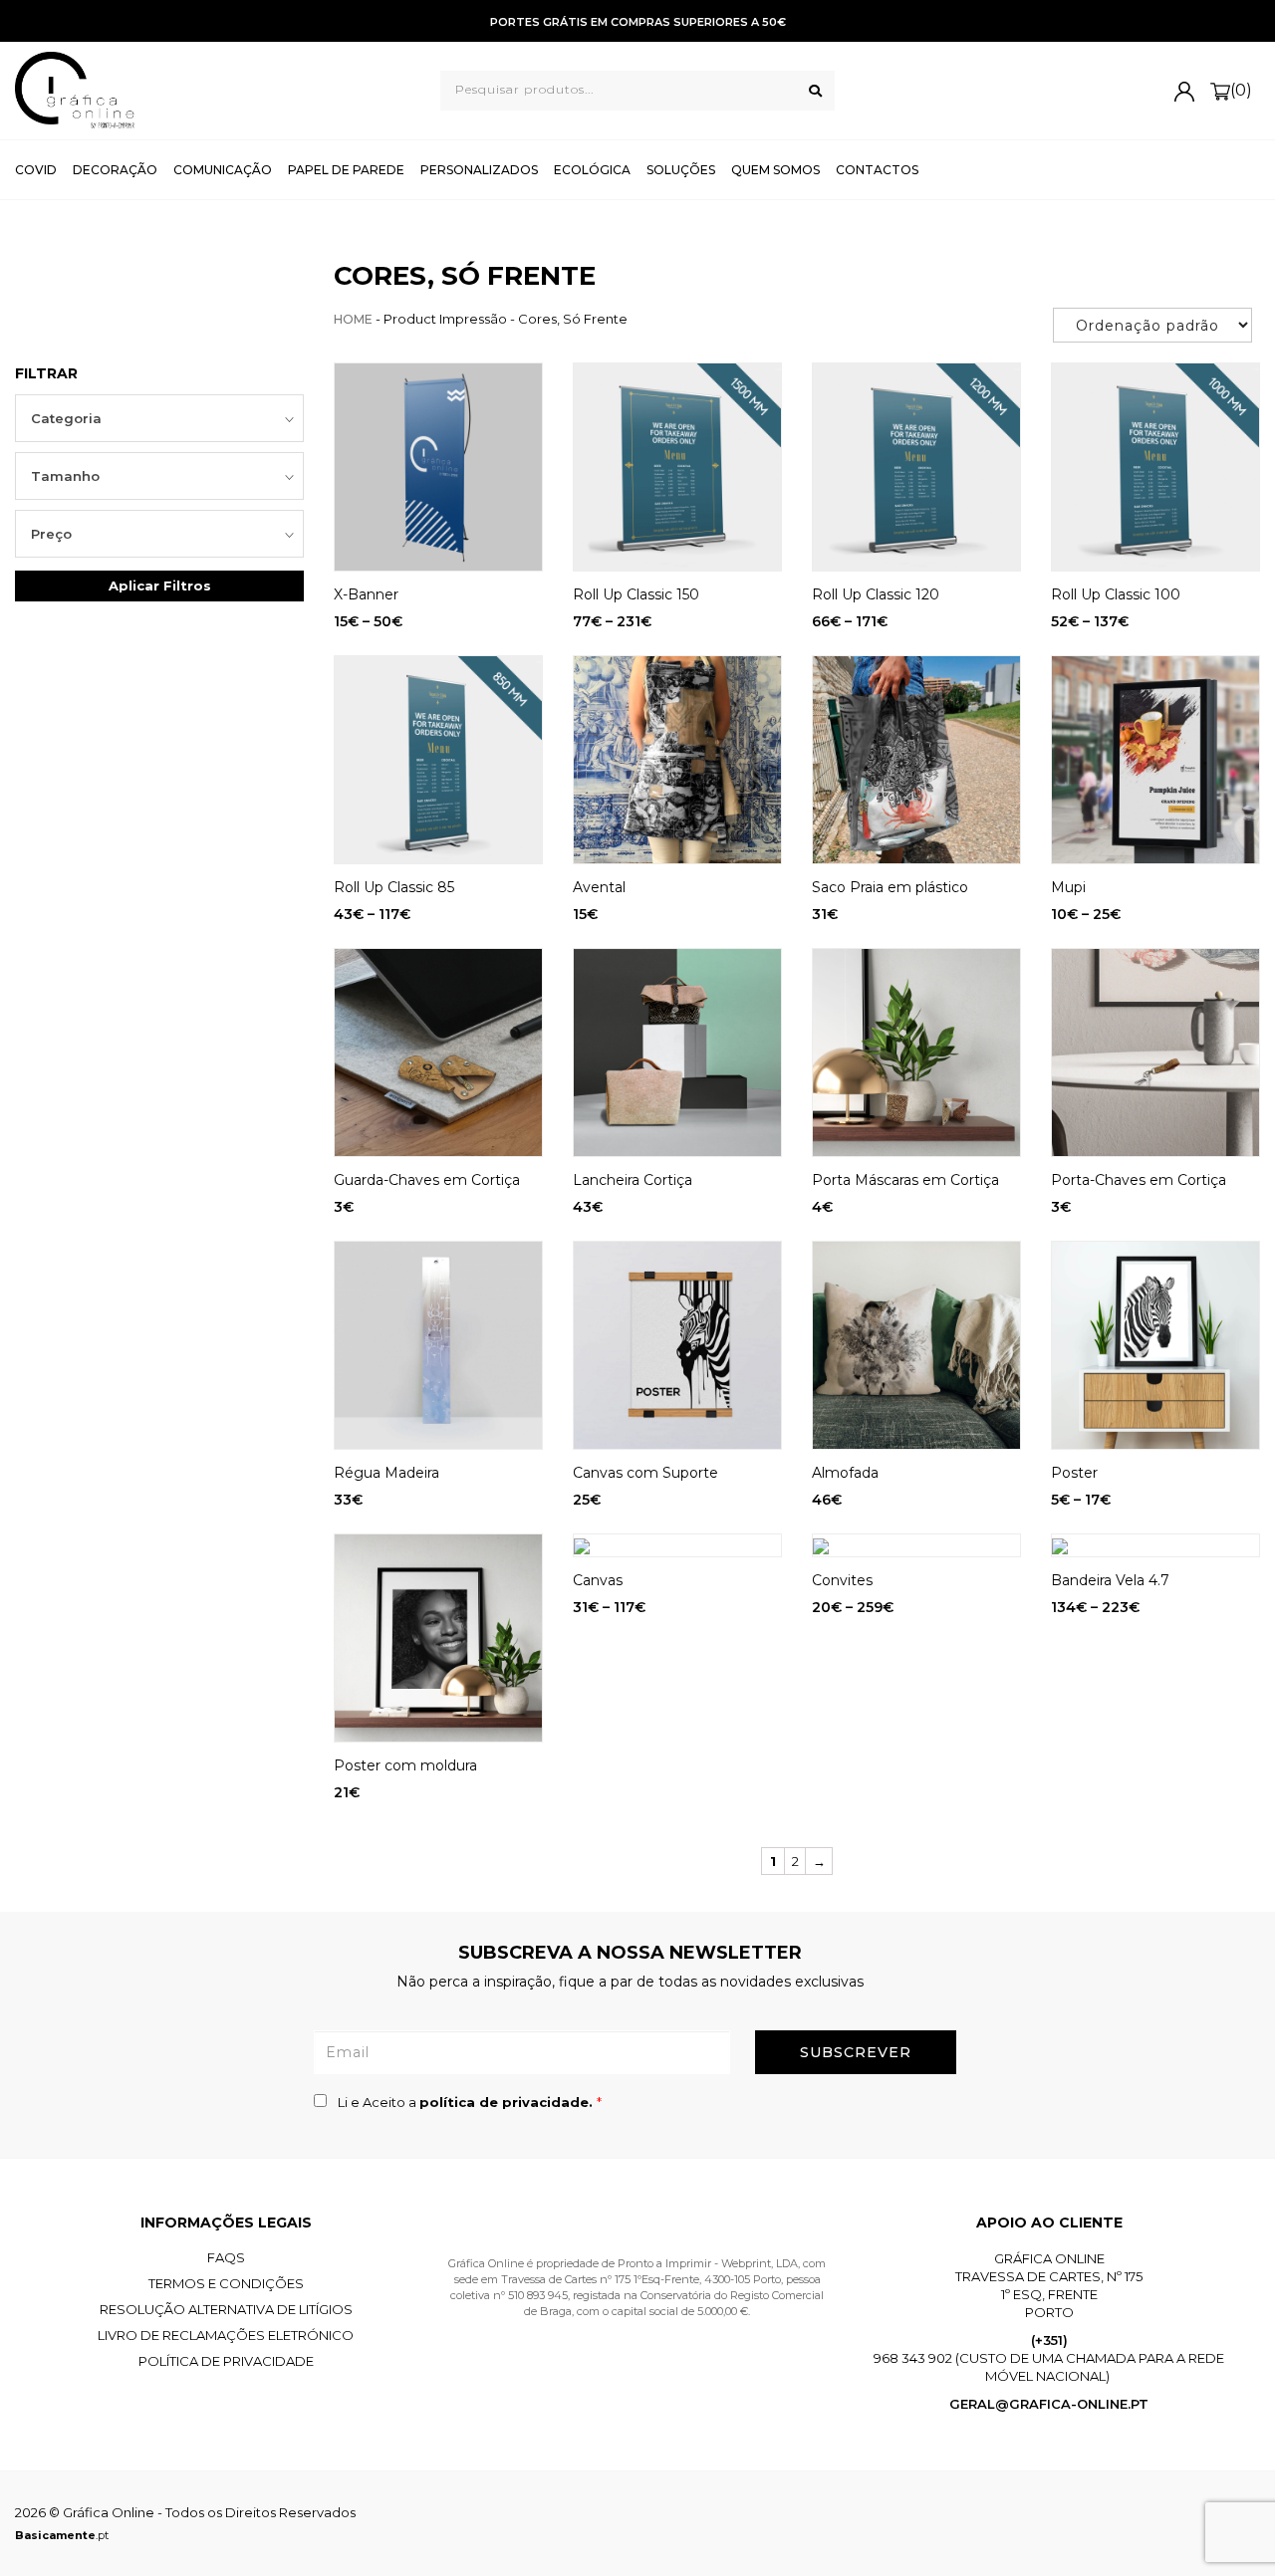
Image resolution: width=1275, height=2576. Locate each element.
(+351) (1049, 2340)
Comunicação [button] (223, 170)
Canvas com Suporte (645, 1473)
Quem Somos (775, 170)
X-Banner (366, 594)
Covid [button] (36, 170)
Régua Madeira (386, 1473)
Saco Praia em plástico (890, 887)
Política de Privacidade (226, 2361)
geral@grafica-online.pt (1049, 2404)
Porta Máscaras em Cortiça (905, 1180)
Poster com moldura (405, 1765)
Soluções (681, 170)
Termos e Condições (226, 2283)
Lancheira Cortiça (633, 1180)
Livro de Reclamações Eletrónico (226, 2335)
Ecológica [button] (592, 170)
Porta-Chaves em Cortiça (1139, 1180)
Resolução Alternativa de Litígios (226, 2309)
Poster (1074, 1473)
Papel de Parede (346, 170)
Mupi (1068, 887)
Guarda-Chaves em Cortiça (427, 1180)
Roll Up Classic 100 (1116, 594)
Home (353, 319)
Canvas (598, 1580)
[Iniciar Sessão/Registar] (1184, 91)
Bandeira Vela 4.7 (1110, 1580)
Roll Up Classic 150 (636, 594)
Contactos (877, 170)
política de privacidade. (508, 2102)
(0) (1241, 90)
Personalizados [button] (479, 170)
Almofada (845, 1473)
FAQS (226, 2257)
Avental (599, 887)
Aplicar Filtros (160, 585)
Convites (842, 1580)
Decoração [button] (115, 170)
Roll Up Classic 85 (394, 887)
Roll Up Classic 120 (876, 594)
